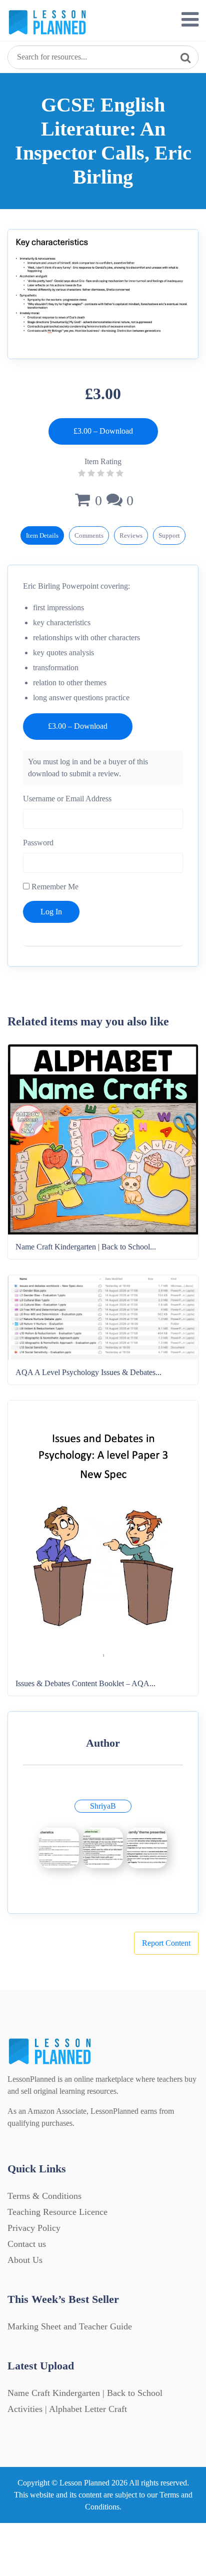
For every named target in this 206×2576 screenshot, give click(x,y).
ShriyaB (103, 1806)
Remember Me (54, 887)
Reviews (131, 535)
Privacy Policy (34, 2228)
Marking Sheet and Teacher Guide (70, 2326)
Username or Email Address (67, 799)
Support (169, 535)
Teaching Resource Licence (57, 2212)
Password (38, 843)
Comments (89, 535)
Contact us (27, 2244)
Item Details (42, 535)
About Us (25, 2260)
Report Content (166, 1943)
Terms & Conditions (44, 2196)
